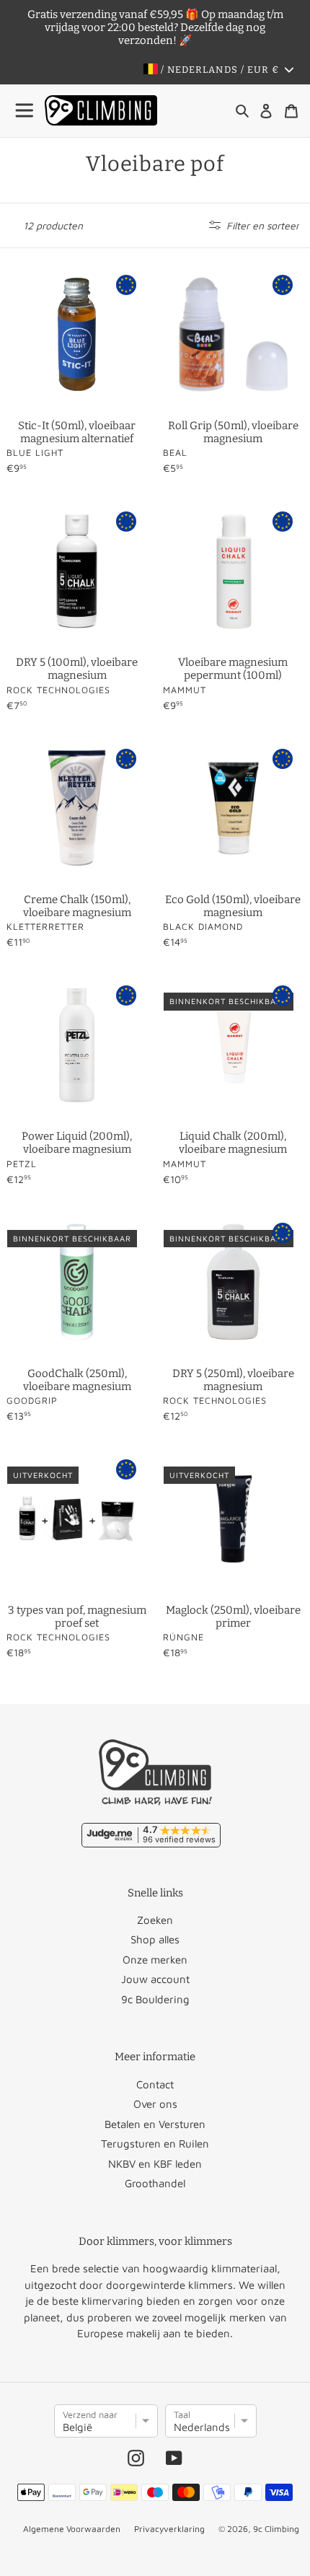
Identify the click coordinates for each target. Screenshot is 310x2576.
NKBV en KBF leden (155, 2164)
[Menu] (25, 111)
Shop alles (155, 1939)
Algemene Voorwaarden (72, 2529)
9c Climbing (276, 2529)
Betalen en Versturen (155, 2124)
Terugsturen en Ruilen (155, 2144)
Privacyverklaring (169, 2529)
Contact (155, 2084)
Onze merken (155, 1960)
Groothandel (155, 2183)
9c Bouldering (155, 1999)
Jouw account (155, 1979)
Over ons (155, 2104)
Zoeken (155, 1920)
